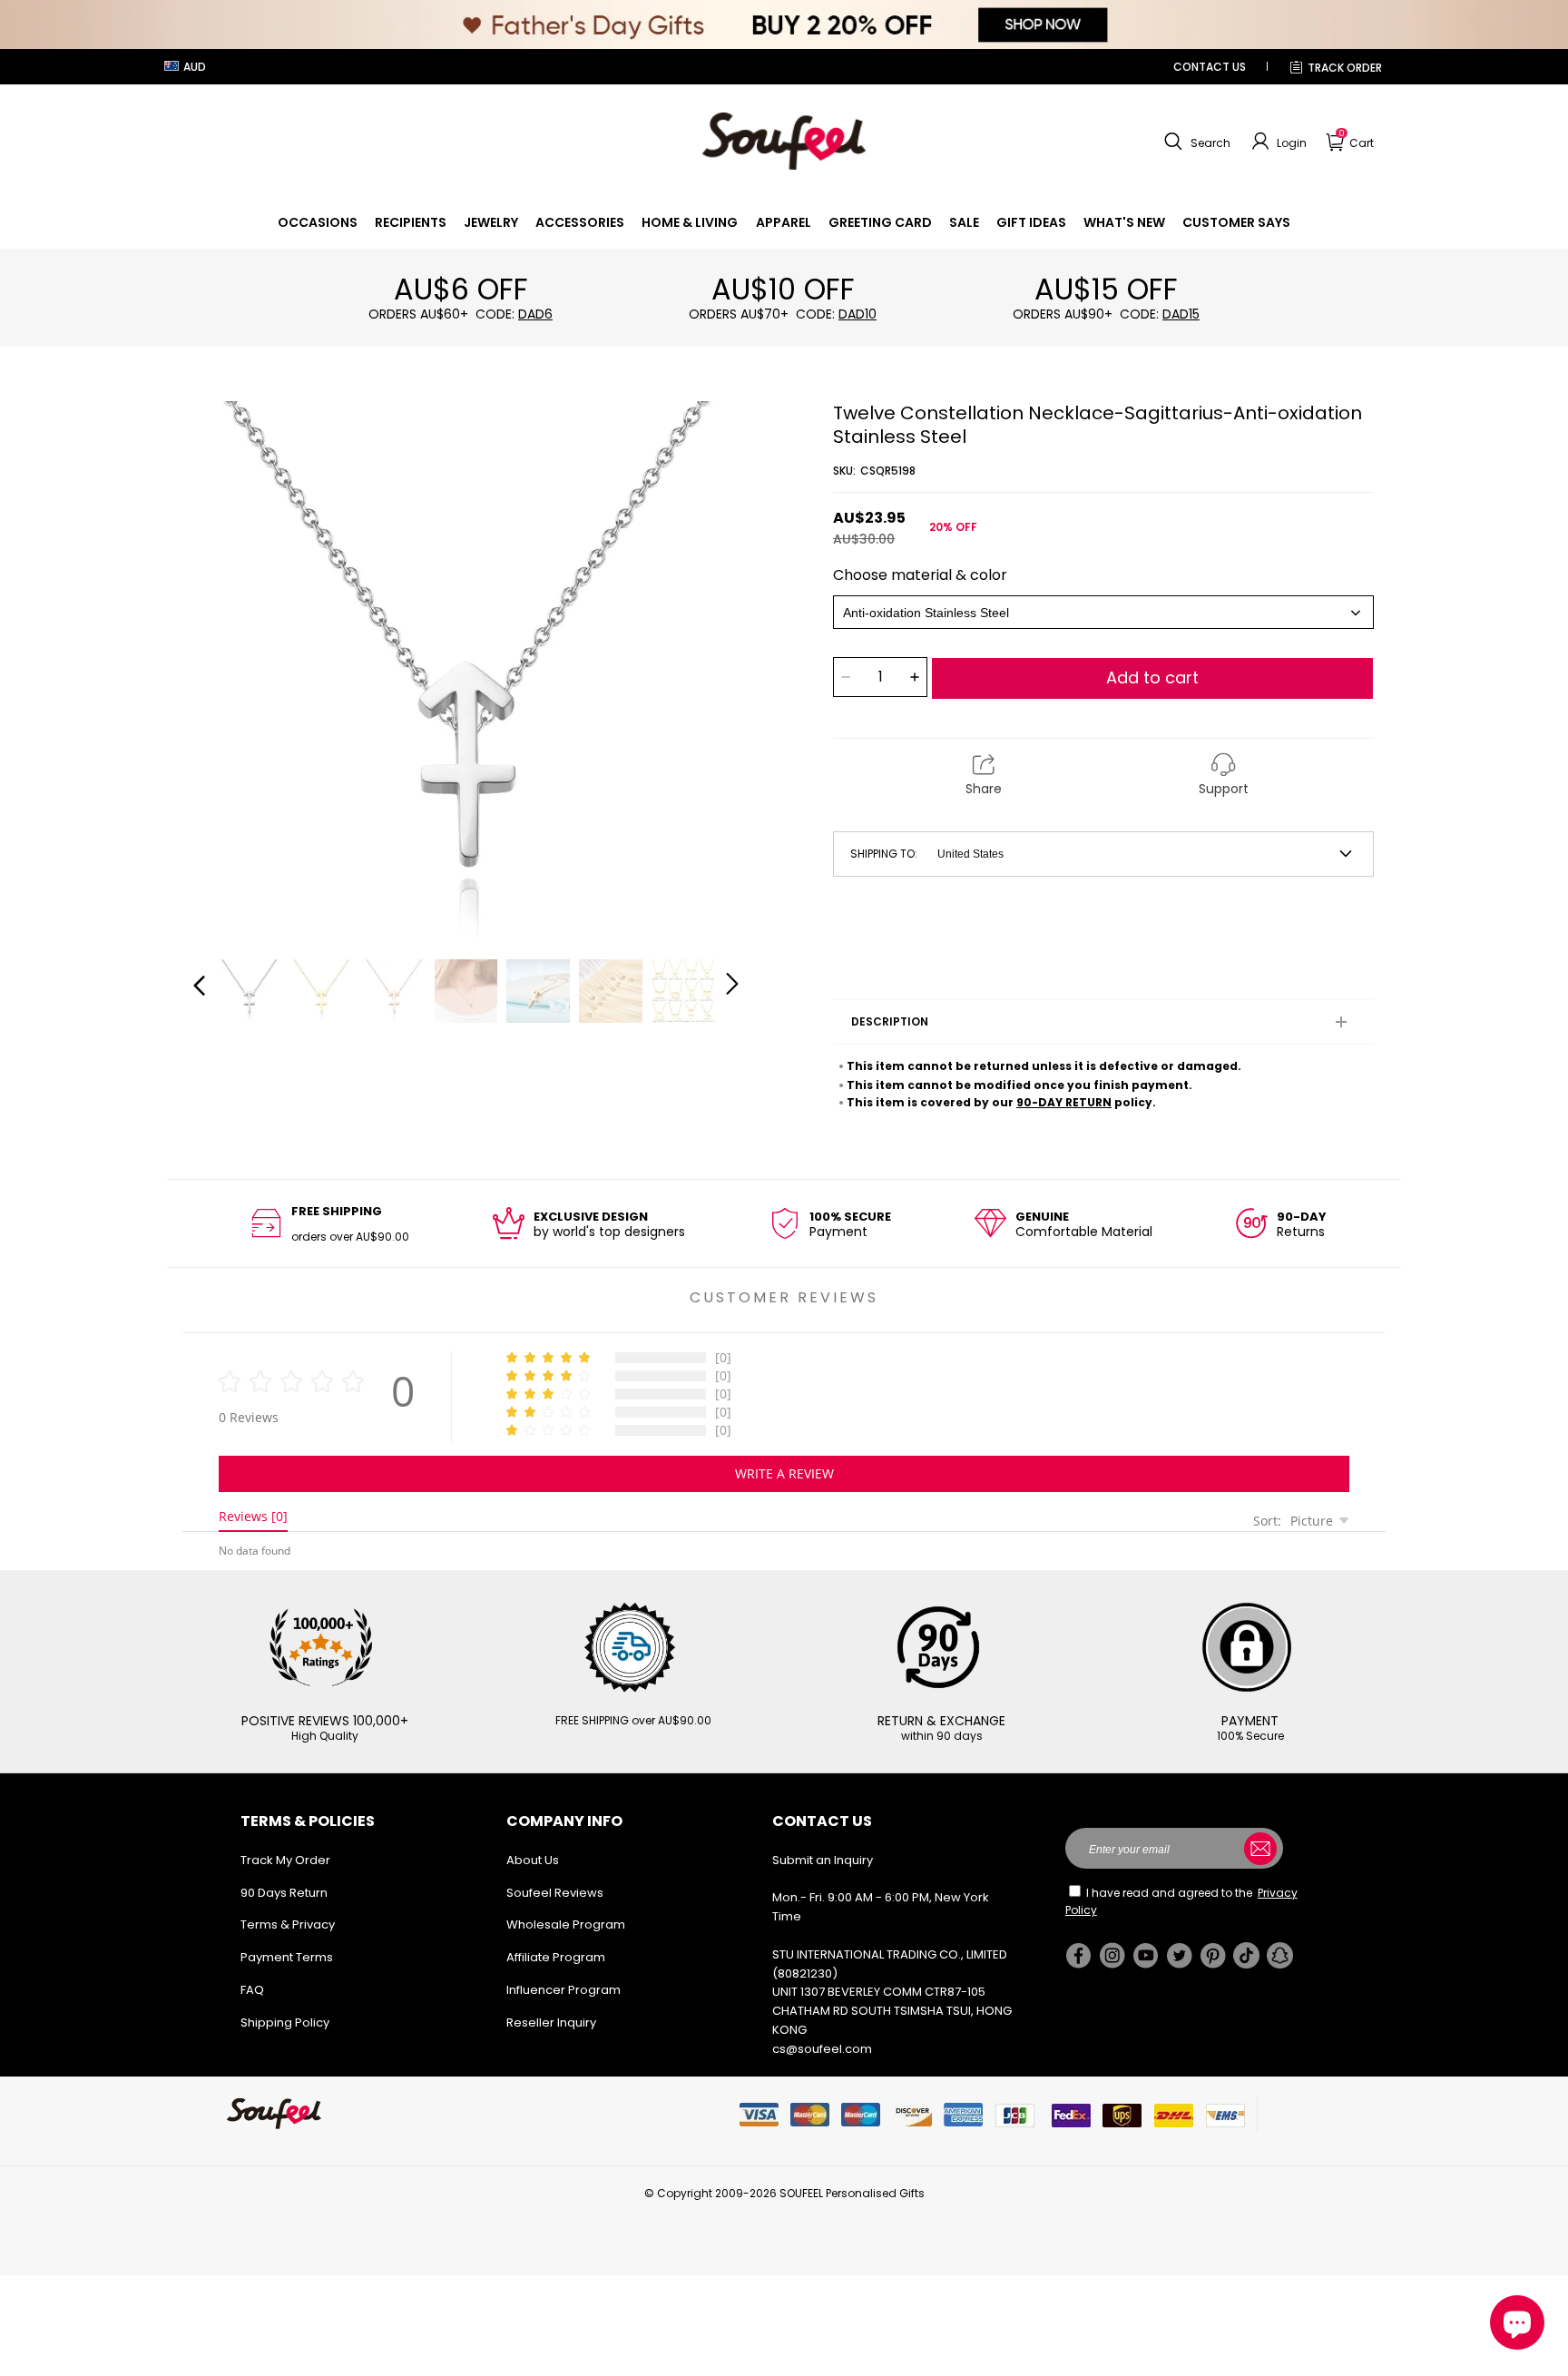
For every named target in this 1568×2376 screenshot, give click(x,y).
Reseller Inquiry (551, 2023)
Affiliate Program (556, 1957)
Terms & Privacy (288, 1924)
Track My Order (285, 1860)
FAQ (252, 1990)
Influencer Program (563, 1990)
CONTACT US (1210, 67)
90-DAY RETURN (1064, 1102)
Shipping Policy (285, 2023)
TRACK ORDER (1345, 68)
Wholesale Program (566, 1924)
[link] (318, 222)
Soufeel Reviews (555, 1893)
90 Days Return (284, 1893)
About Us (533, 1860)
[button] (1195, 142)
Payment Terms (287, 1957)
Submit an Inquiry (823, 1860)
